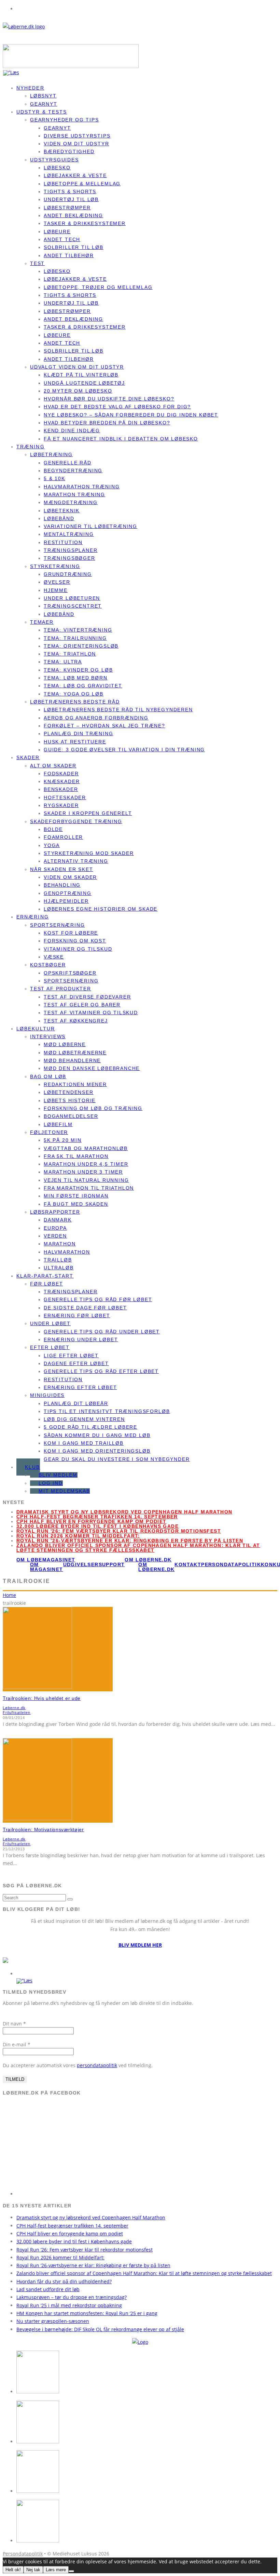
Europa (55, 1228)
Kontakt (188, 1564)
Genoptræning (68, 893)
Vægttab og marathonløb (86, 1148)
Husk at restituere (75, 742)
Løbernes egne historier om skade (101, 909)
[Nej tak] (71, 2571)
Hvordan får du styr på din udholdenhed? (64, 2281)
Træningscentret (73, 606)
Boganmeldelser (71, 1116)
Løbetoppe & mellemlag (82, 184)
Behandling (62, 885)
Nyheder (30, 88)
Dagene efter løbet (76, 1363)
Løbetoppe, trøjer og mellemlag (98, 287)
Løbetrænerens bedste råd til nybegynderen (118, 710)
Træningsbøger (69, 558)
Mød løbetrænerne (75, 1053)
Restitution (63, 542)
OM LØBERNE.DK (148, 1560)
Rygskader (61, 805)
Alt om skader (53, 766)
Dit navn (14, 2024)
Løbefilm (58, 1124)
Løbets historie (70, 1100)
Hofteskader (65, 797)
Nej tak (33, 2570)
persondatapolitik (97, 2065)
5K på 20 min (63, 1140)
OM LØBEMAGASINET (46, 1560)
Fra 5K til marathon (76, 1156)
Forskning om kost (75, 941)
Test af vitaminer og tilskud (91, 1013)
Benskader (61, 789)
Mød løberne (65, 1044)
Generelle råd (68, 463)
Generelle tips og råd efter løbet (101, 1371)
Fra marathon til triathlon (89, 1188)
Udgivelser (81, 1564)
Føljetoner (49, 1132)
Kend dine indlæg (72, 431)
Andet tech (62, 239)
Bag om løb (48, 1076)
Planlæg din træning (79, 734)
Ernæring (33, 917)
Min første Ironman (76, 1196)
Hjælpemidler (66, 901)
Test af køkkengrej (76, 1021)
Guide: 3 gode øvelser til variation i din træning (124, 750)
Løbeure (57, 232)
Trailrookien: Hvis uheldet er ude (42, 1698)
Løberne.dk (14, 1708)
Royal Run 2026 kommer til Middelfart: (78, 1536)
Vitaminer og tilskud (78, 949)
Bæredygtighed (69, 151)
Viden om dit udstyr (76, 144)
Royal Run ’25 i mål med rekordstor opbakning (69, 2305)
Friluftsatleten (17, 1713)
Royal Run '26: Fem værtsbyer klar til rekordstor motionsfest (119, 1531)
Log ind (51, 1483)
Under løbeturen (72, 598)
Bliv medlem (58, 1475)
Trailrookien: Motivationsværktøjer (43, 1829)
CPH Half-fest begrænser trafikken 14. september (97, 1517)
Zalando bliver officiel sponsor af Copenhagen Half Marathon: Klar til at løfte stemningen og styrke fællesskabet (138, 1548)
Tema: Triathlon (70, 654)
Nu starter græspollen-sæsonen (53, 2321)
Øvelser (57, 582)
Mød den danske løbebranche (92, 1068)
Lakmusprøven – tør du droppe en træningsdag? (72, 2297)
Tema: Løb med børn (76, 678)
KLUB (32, 1467)
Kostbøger (48, 965)
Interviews (48, 1036)
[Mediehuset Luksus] (140, 2342)
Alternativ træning (76, 861)
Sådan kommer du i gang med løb (97, 1435)
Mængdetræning (71, 502)
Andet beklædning (73, 215)
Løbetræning (51, 454)
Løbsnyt (43, 96)
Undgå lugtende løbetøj (84, 383)
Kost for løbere (71, 933)
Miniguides (47, 1395)
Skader (28, 757)
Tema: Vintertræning (78, 630)
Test (37, 263)
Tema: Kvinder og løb (78, 670)
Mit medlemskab (64, 1491)
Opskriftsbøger (70, 973)
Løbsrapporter (55, 1212)
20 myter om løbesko (78, 391)
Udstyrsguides (54, 160)
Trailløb (58, 1260)
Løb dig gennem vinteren (84, 1419)
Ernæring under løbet (81, 1339)
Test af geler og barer (82, 1005)
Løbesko (57, 168)
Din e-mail (17, 2044)
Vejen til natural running (86, 1180)
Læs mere (56, 2570)
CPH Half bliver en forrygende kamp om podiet (92, 1521)
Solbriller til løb (74, 247)
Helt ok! (13, 2570)
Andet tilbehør (69, 255)
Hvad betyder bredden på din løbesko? (107, 423)
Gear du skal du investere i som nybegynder (117, 1459)
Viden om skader (70, 877)
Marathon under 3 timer (83, 1172)
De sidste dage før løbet (85, 1308)
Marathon (60, 1244)
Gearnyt (57, 128)
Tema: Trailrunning (75, 638)
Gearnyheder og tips (65, 120)
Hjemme (56, 590)
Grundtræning (68, 574)
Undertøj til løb (71, 199)
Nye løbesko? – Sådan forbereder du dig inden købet (131, 415)
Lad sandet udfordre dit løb (48, 2289)
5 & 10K (54, 478)
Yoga (52, 845)
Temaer (42, 622)
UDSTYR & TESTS (42, 112)
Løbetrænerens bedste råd (75, 702)
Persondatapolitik (231, 1564)
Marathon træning (74, 494)
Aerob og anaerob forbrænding (96, 718)
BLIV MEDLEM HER (140, 1945)
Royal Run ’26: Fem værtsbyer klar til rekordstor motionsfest (85, 2250)
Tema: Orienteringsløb (81, 646)
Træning (31, 447)
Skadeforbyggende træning (76, 821)
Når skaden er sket (62, 869)
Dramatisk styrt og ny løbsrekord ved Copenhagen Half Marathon (124, 1512)
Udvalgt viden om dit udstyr (77, 367)
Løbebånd (59, 518)
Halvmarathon (67, 1252)
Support (112, 1564)
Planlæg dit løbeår (76, 1403)
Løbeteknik (62, 511)
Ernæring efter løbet (80, 1387)
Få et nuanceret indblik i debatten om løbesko (121, 439)
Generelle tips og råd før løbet (98, 1299)
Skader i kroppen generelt (88, 813)
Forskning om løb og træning (93, 1108)
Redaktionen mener (75, 1084)
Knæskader (62, 781)
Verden (55, 1236)
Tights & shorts (70, 191)
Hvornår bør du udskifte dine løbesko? (109, 399)
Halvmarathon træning (82, 487)
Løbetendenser (69, 1092)
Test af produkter (61, 989)
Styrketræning (55, 566)
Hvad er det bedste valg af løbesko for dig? (117, 407)
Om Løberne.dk (156, 1567)
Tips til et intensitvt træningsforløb (107, 1411)
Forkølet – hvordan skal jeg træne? (104, 726)
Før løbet (46, 1284)
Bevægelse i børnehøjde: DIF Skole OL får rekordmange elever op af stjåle (100, 2329)
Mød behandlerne (72, 1060)
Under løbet (50, 1323)
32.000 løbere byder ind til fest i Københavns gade (97, 1526)
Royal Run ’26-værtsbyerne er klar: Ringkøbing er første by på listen (130, 1541)
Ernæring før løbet (77, 1316)
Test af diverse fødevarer (87, 997)
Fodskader (61, 774)
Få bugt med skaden (76, 1204)
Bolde (53, 829)
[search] (70, 1899)
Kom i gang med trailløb (84, 1443)
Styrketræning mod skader (89, 853)
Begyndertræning (73, 471)
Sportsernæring (57, 925)
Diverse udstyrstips (77, 136)
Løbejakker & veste (75, 175)
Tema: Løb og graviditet (83, 686)
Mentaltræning (69, 534)
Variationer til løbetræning (90, 526)
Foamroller (63, 837)
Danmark (58, 1220)
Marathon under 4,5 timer (86, 1164)
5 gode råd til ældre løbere (90, 1427)
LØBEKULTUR (36, 1029)
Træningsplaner (71, 550)
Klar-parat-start (45, 1276)
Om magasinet (47, 1567)
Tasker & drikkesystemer (85, 223)
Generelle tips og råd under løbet (102, 1332)
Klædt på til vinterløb (81, 375)
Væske (54, 957)
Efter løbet (50, 1347)
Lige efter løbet (71, 1356)
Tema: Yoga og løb (74, 694)
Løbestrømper (67, 208)
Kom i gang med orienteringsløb (97, 1451)
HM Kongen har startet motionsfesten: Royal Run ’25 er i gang (87, 2313)
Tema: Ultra (63, 662)
